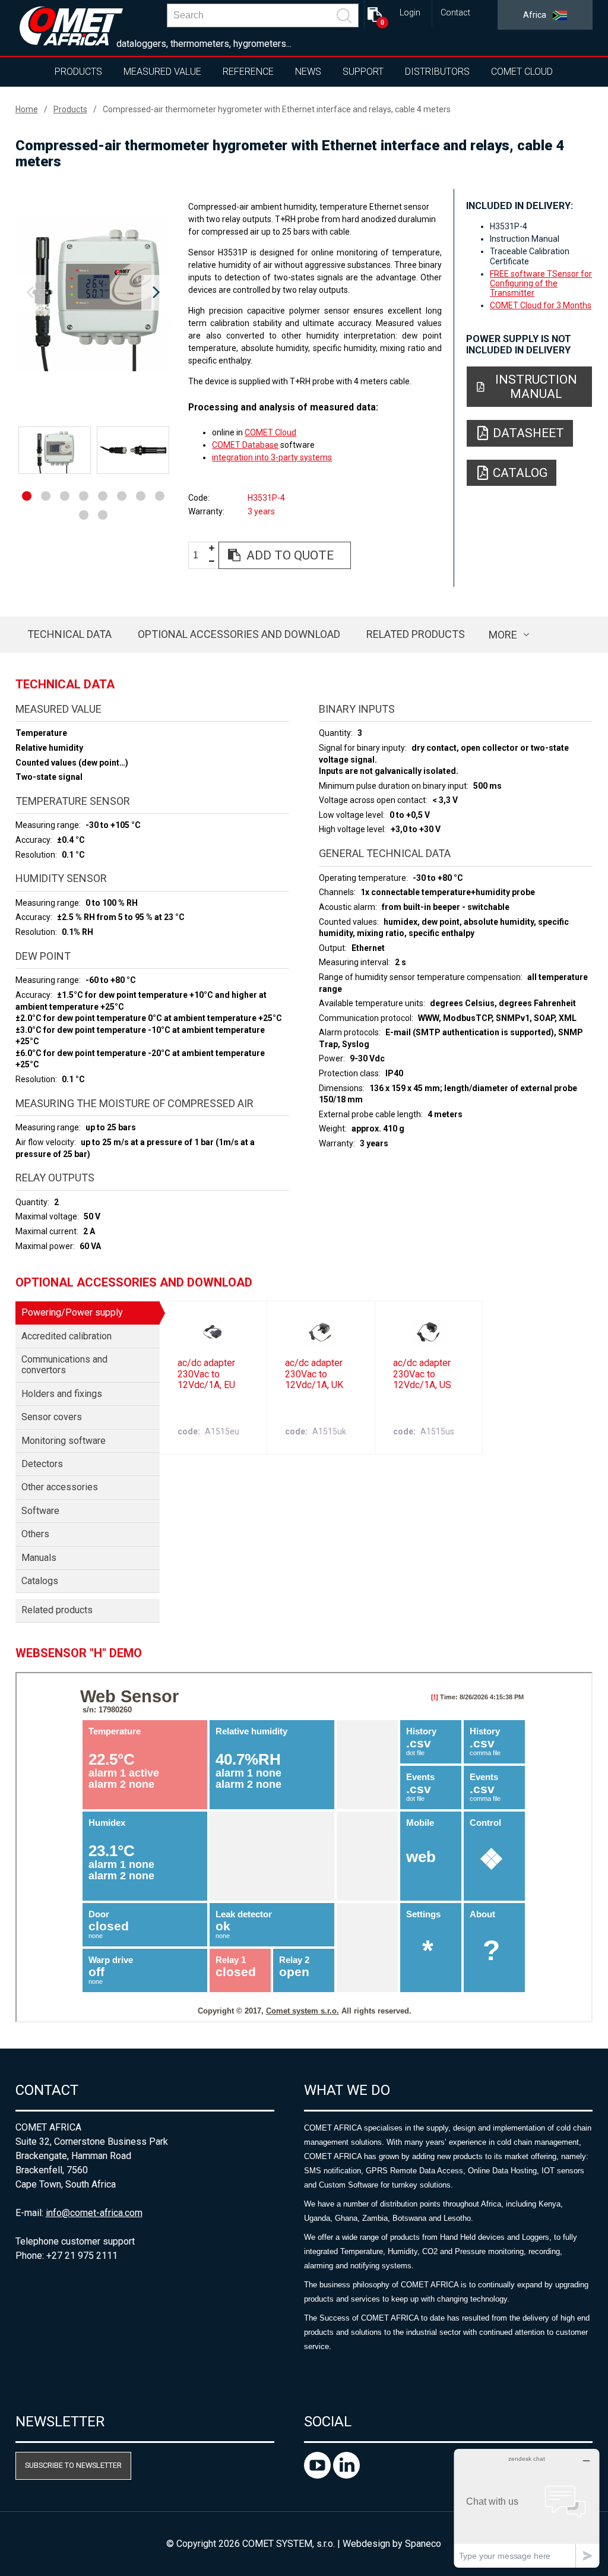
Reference (248, 72)
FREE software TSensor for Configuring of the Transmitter (541, 283)
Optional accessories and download (239, 634)
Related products (416, 634)
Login (410, 13)
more (503, 635)
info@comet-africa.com (94, 2213)
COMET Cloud (522, 72)
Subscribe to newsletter (73, 2465)
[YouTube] (319, 2475)
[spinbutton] (200, 556)
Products (78, 72)
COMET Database (245, 445)
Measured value (162, 72)
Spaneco (423, 2544)
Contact (455, 13)
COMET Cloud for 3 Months (541, 305)
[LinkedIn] (346, 2475)
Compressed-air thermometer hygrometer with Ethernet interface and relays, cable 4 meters (277, 109)
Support (363, 72)
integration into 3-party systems (272, 457)
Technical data (69, 634)
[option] (94, 293)
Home (27, 109)
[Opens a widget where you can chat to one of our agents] (527, 2508)
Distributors (437, 72)
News (308, 72)
